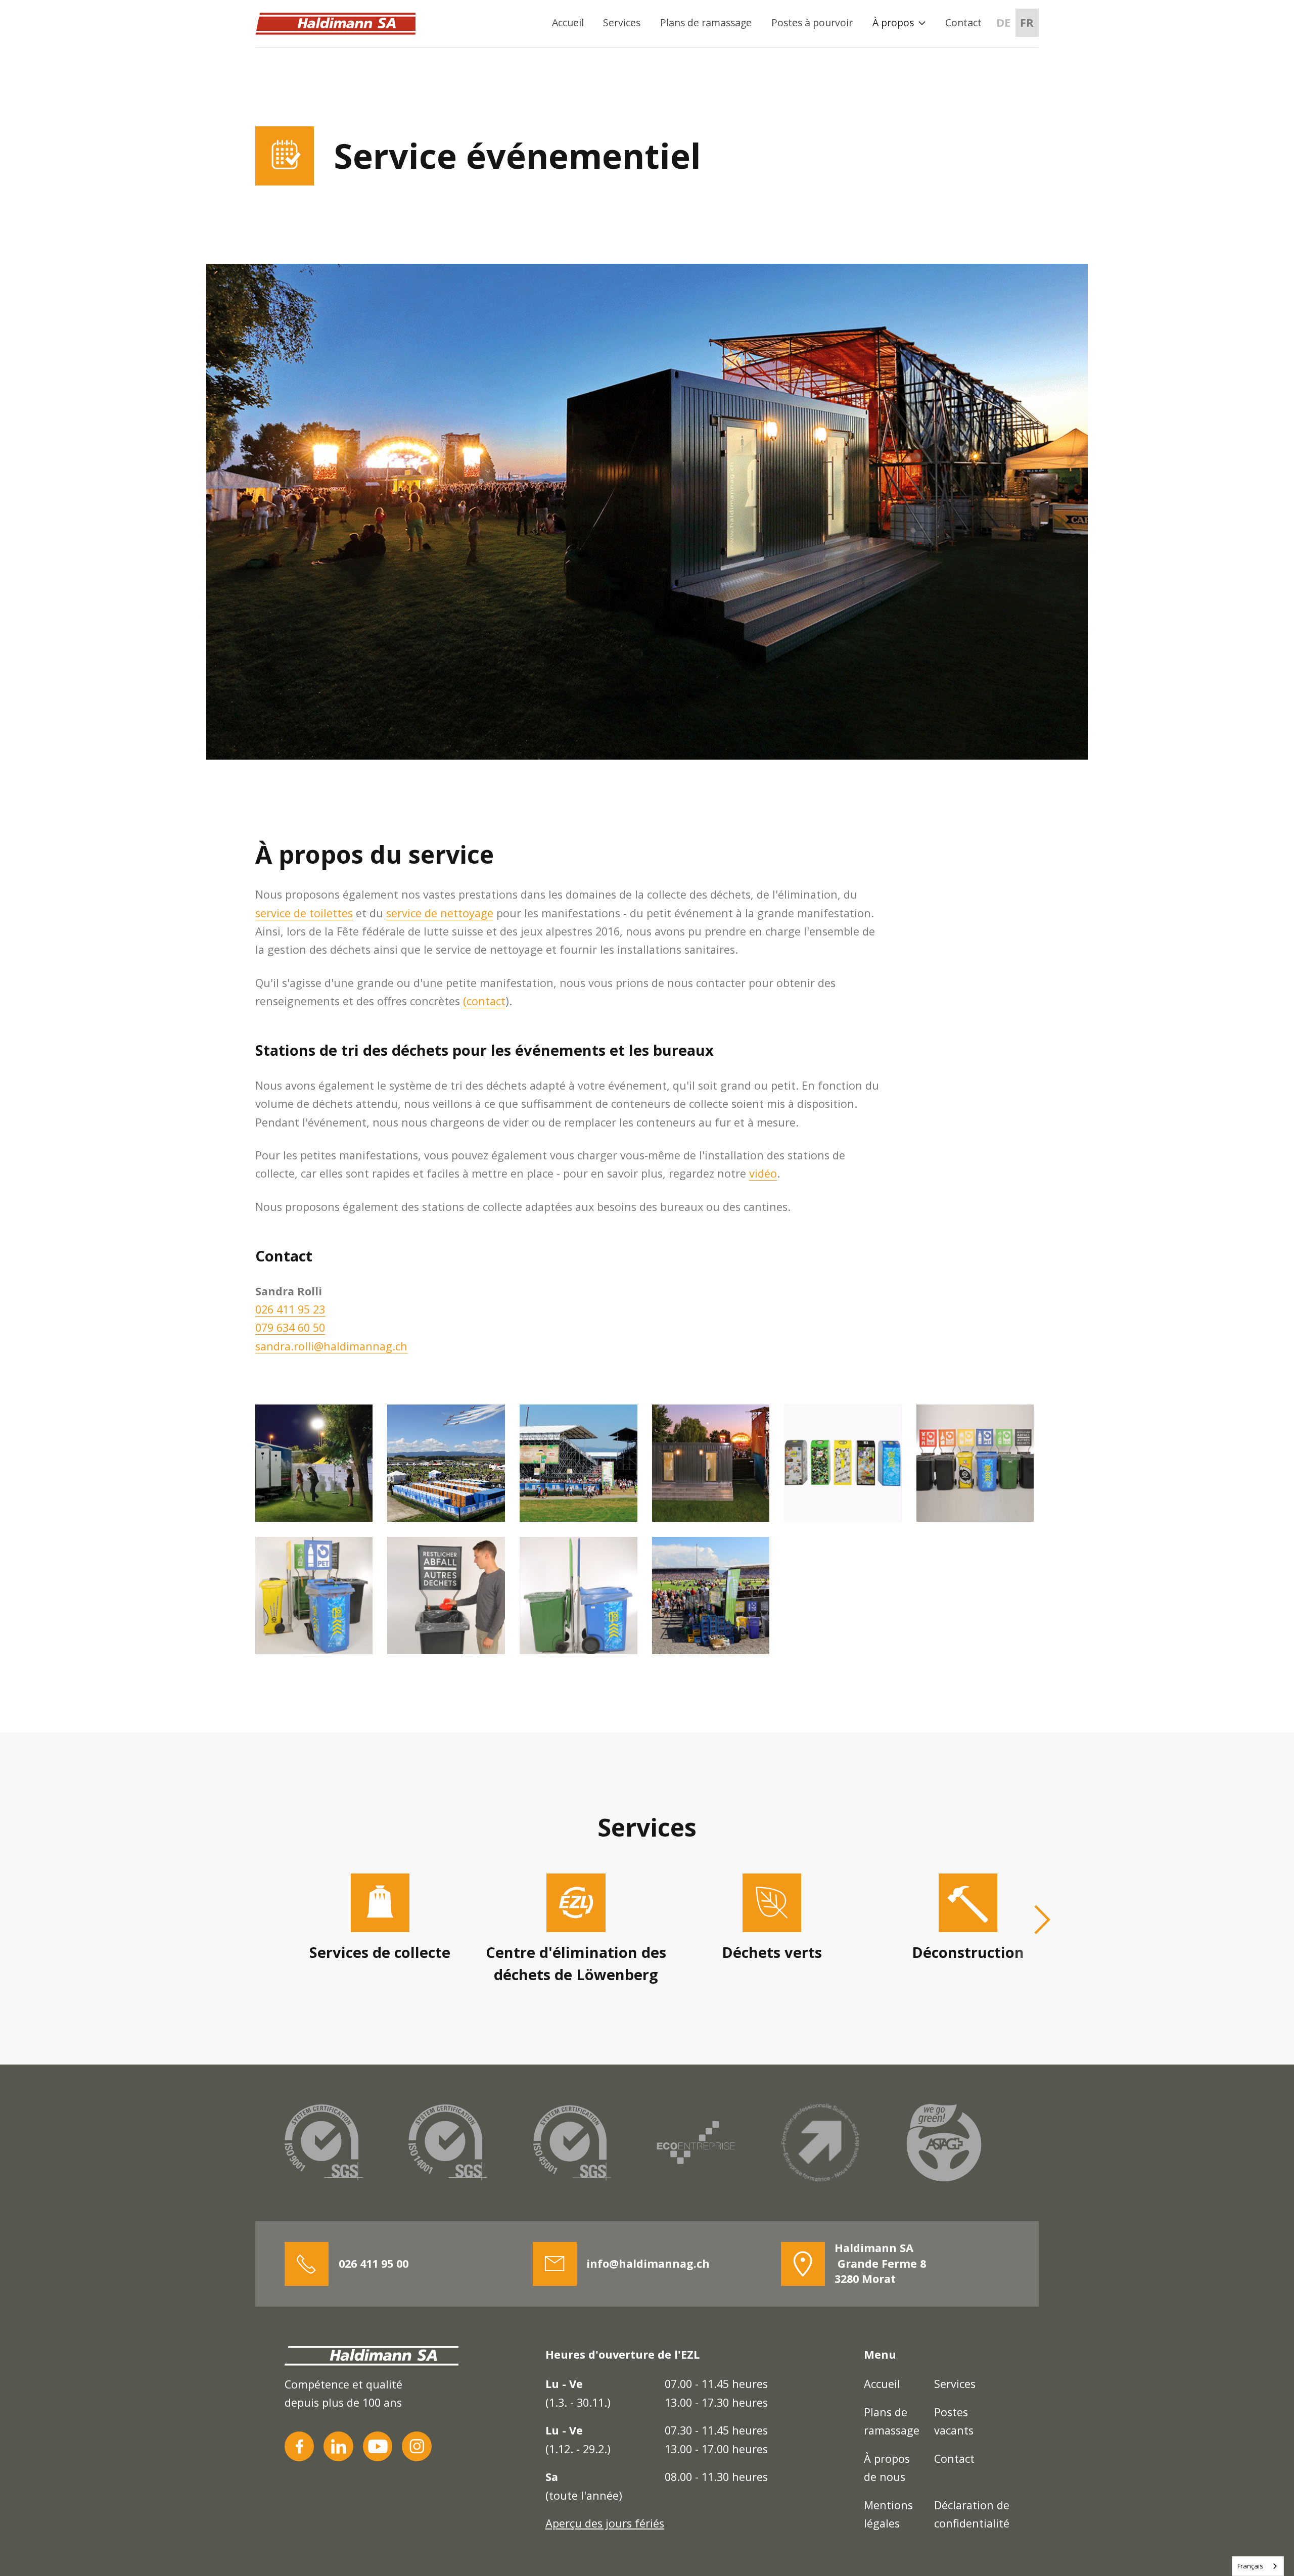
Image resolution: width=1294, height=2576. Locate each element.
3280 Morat (880, 2263)
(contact (484, 1001)
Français (1250, 2566)
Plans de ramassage (706, 22)
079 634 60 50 (290, 1327)
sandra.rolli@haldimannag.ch (331, 1346)
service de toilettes (304, 913)
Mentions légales (888, 2514)
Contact (963, 22)
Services (622, 22)
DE (1003, 22)
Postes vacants (954, 2421)
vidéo (763, 1173)
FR (1027, 22)
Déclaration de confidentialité (972, 2514)
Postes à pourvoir (812, 22)
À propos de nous (887, 2468)
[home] (335, 24)
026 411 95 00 (374, 2263)
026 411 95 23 (290, 1309)
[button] (899, 23)
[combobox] (1258, 2566)
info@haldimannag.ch (648, 2263)
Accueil (568, 22)
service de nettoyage (440, 913)
